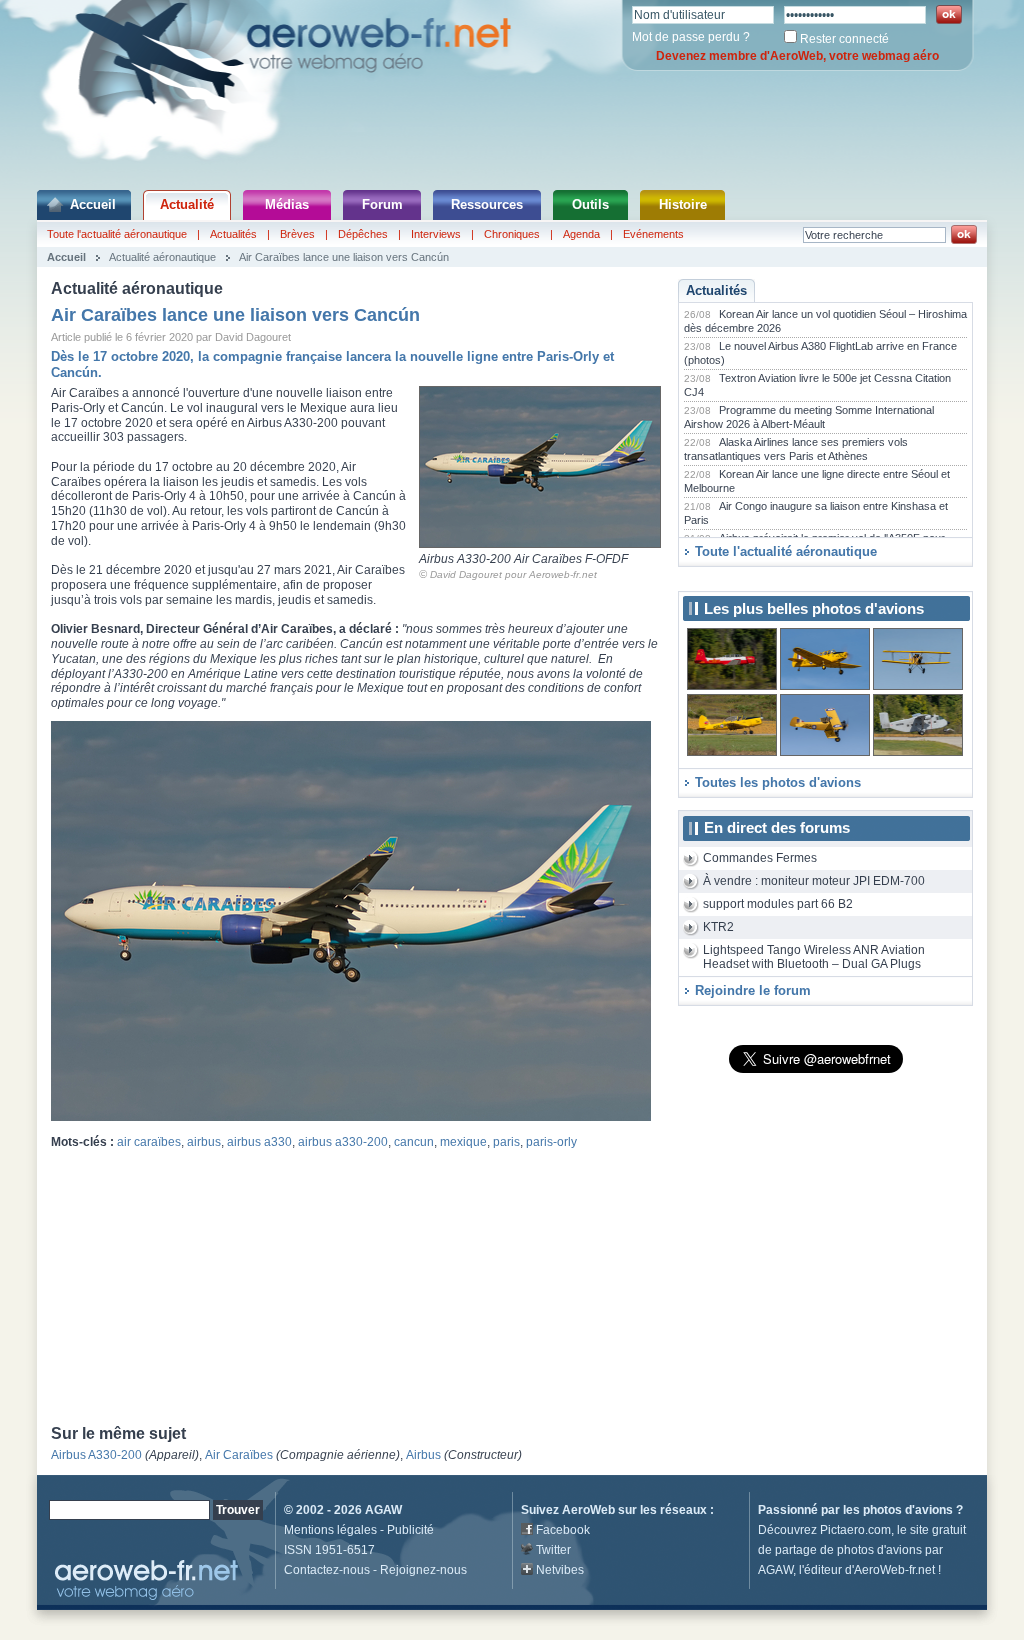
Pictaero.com (855, 1530)
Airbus (423, 1455)
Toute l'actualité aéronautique (117, 234)
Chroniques (512, 234)
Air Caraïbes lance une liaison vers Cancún (344, 257)
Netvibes (560, 1570)
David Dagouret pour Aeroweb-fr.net (513, 574)
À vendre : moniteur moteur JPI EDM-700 (814, 881)
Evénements (653, 234)
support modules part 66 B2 (778, 904)
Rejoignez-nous (423, 1570)
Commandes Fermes (760, 858)
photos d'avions (908, 1510)
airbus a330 (259, 1142)
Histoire (683, 204)
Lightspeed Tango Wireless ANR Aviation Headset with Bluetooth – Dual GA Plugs (814, 957)
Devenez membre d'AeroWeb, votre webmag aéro (797, 56)
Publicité (410, 1530)
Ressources (487, 204)
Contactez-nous (327, 1570)
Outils (590, 204)
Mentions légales (330, 1530)
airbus (204, 1142)
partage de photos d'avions (848, 1550)
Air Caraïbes (239, 1455)
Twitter (553, 1550)
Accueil (93, 204)
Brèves (297, 234)
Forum (382, 204)
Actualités (233, 234)
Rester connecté (844, 39)
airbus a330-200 (343, 1142)
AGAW (383, 1510)
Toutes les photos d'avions (778, 782)
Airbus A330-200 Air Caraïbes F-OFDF (523, 559)
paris (506, 1142)
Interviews (436, 234)
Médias (287, 204)
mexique (463, 1142)
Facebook (563, 1530)
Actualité (187, 204)
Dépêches (363, 234)
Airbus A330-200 (96, 1455)
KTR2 (718, 927)
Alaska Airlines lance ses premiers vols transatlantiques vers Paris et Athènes (796, 449)
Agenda (581, 234)
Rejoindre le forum (753, 990)
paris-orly (551, 1142)
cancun (414, 1142)
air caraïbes (149, 1142)
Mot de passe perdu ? (691, 37)
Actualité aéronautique (162, 257)
